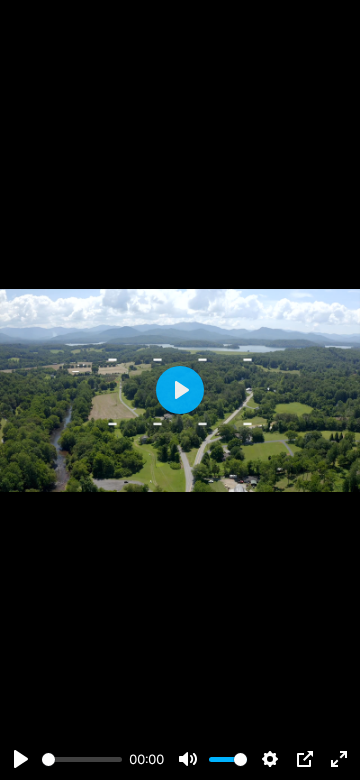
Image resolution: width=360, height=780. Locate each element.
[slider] (82, 759)
